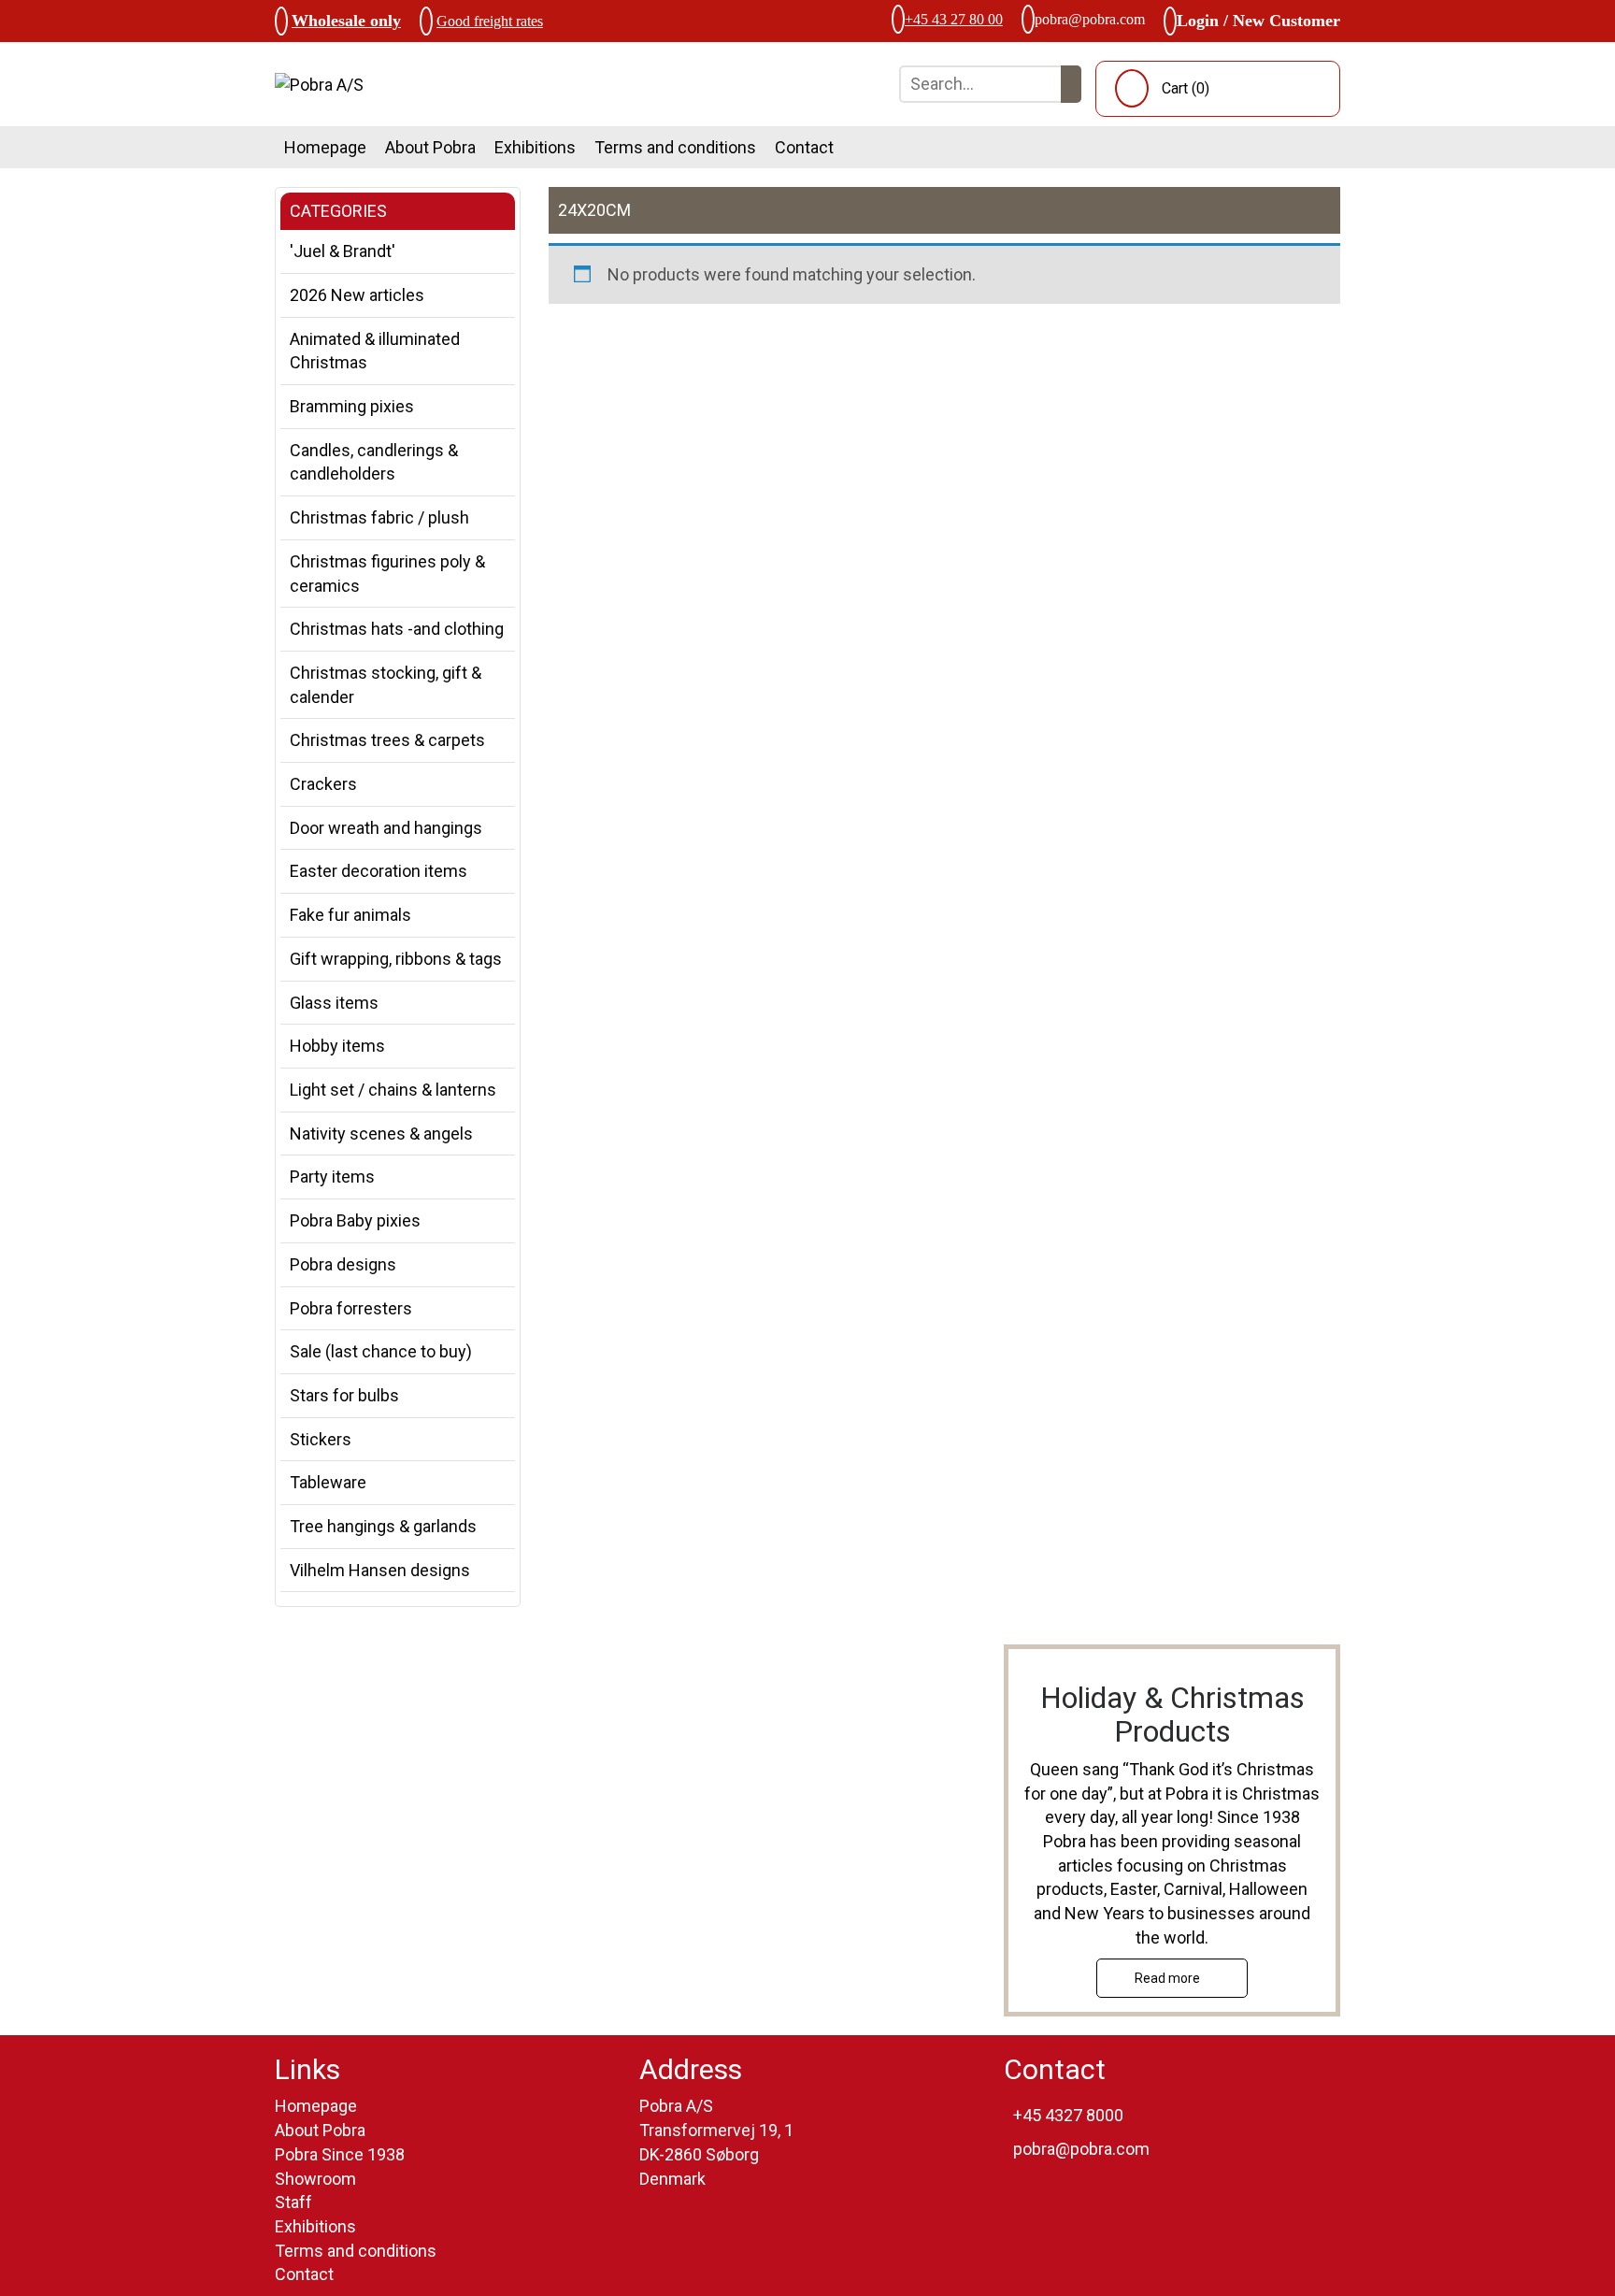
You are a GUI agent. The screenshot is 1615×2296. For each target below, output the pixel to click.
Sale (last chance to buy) (381, 1351)
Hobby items (337, 1046)
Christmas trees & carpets (387, 740)
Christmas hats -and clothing (397, 629)
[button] (1071, 84)
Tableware (328, 1482)
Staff (293, 2202)
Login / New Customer (1258, 21)
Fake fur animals (350, 915)
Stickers (321, 1439)
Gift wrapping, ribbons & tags (396, 959)
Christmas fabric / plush (379, 517)
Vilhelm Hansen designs (380, 1570)
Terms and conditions (675, 147)
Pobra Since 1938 (340, 2154)
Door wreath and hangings (386, 828)
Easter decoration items (379, 871)
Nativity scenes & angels (381, 1134)
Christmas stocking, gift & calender (386, 685)
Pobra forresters (351, 1308)
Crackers (323, 784)
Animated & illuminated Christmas (375, 351)
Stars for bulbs (344, 1395)
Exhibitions (535, 147)
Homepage (325, 147)
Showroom (315, 2179)
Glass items (334, 1003)
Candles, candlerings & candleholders (374, 462)
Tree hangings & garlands (383, 1526)
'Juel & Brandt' (343, 251)
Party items (332, 1177)
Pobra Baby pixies (355, 1220)
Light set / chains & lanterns (393, 1090)
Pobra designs (343, 1264)
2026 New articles (357, 295)
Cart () (1186, 88)
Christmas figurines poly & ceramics (387, 574)
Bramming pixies (352, 406)
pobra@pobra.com (1090, 19)
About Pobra (430, 147)
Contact (804, 147)
